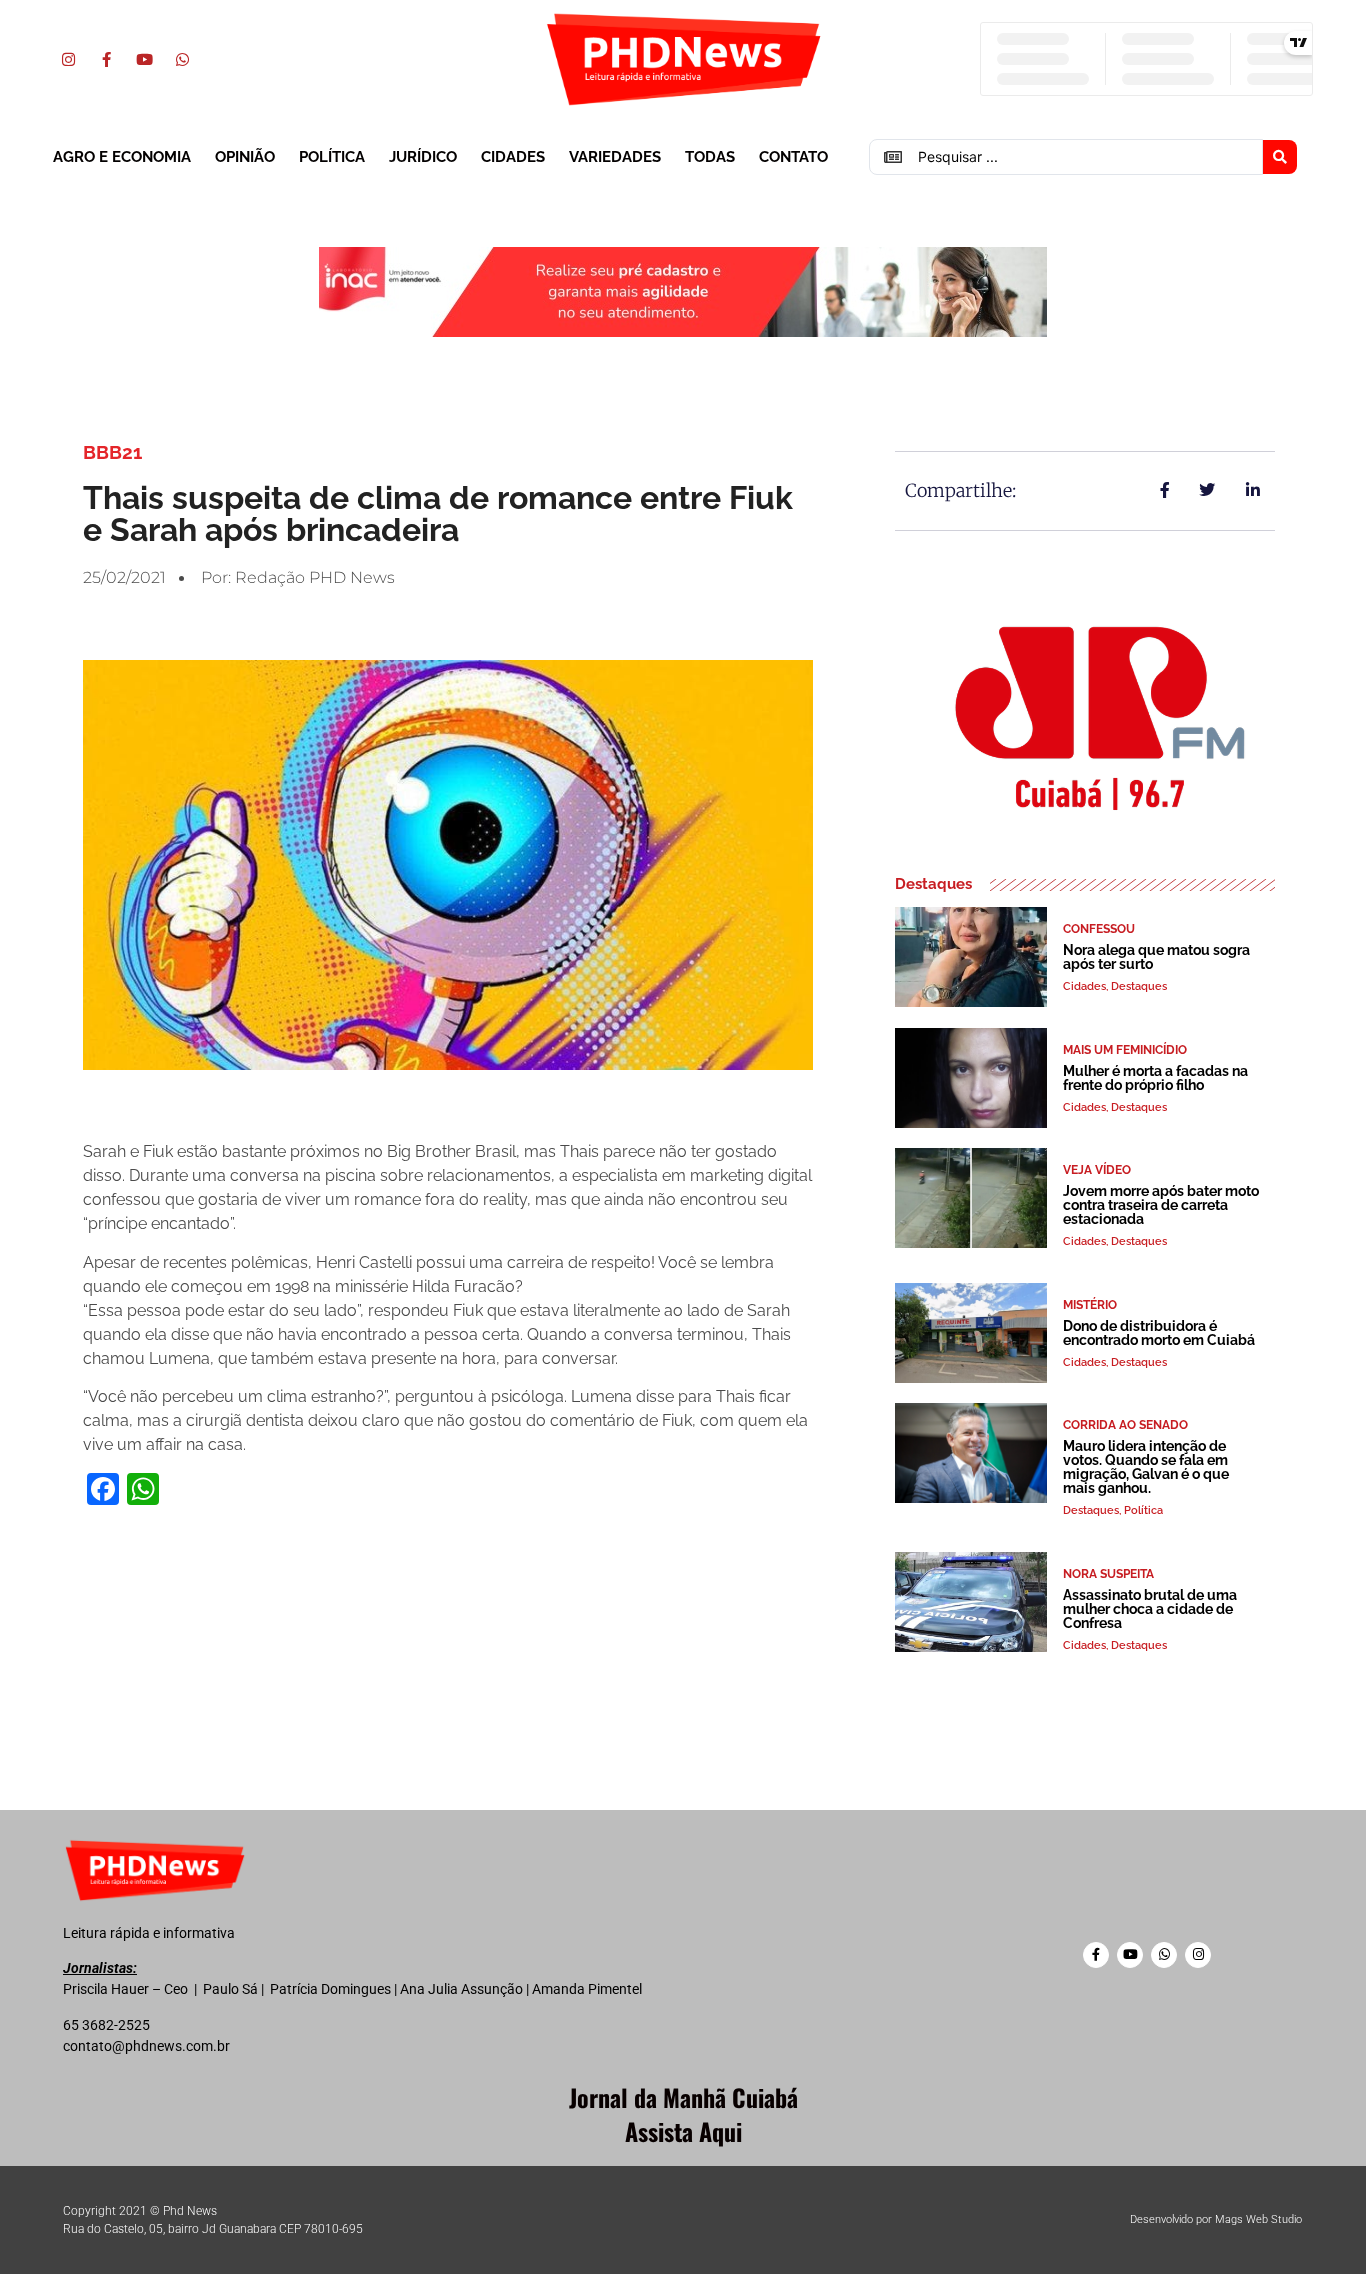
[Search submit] (1280, 157)
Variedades (615, 157)
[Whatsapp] (182, 59)
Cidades (513, 157)
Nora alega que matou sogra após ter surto (1156, 957)
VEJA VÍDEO (1097, 1170)
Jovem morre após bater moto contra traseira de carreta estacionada (1161, 1205)
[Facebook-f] (106, 59)
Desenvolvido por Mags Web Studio (1216, 2219)
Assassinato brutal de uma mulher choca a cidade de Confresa (1150, 1609)
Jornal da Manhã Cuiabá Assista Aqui (683, 2114)
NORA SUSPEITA (1108, 1574)
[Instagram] (68, 59)
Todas (710, 157)
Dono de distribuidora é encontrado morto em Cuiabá (1159, 1333)
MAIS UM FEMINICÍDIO (1125, 1050)
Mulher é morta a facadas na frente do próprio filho (1155, 1078)
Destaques (1139, 986)
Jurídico (423, 157)
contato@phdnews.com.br (146, 2046)
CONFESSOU (1099, 929)
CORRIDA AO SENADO (1125, 1425)
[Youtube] (144, 59)
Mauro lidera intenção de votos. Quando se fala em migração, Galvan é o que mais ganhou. (1146, 1467)
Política (332, 157)
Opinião (245, 157)
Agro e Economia (122, 157)
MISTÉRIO (1090, 1305)
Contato (793, 157)
